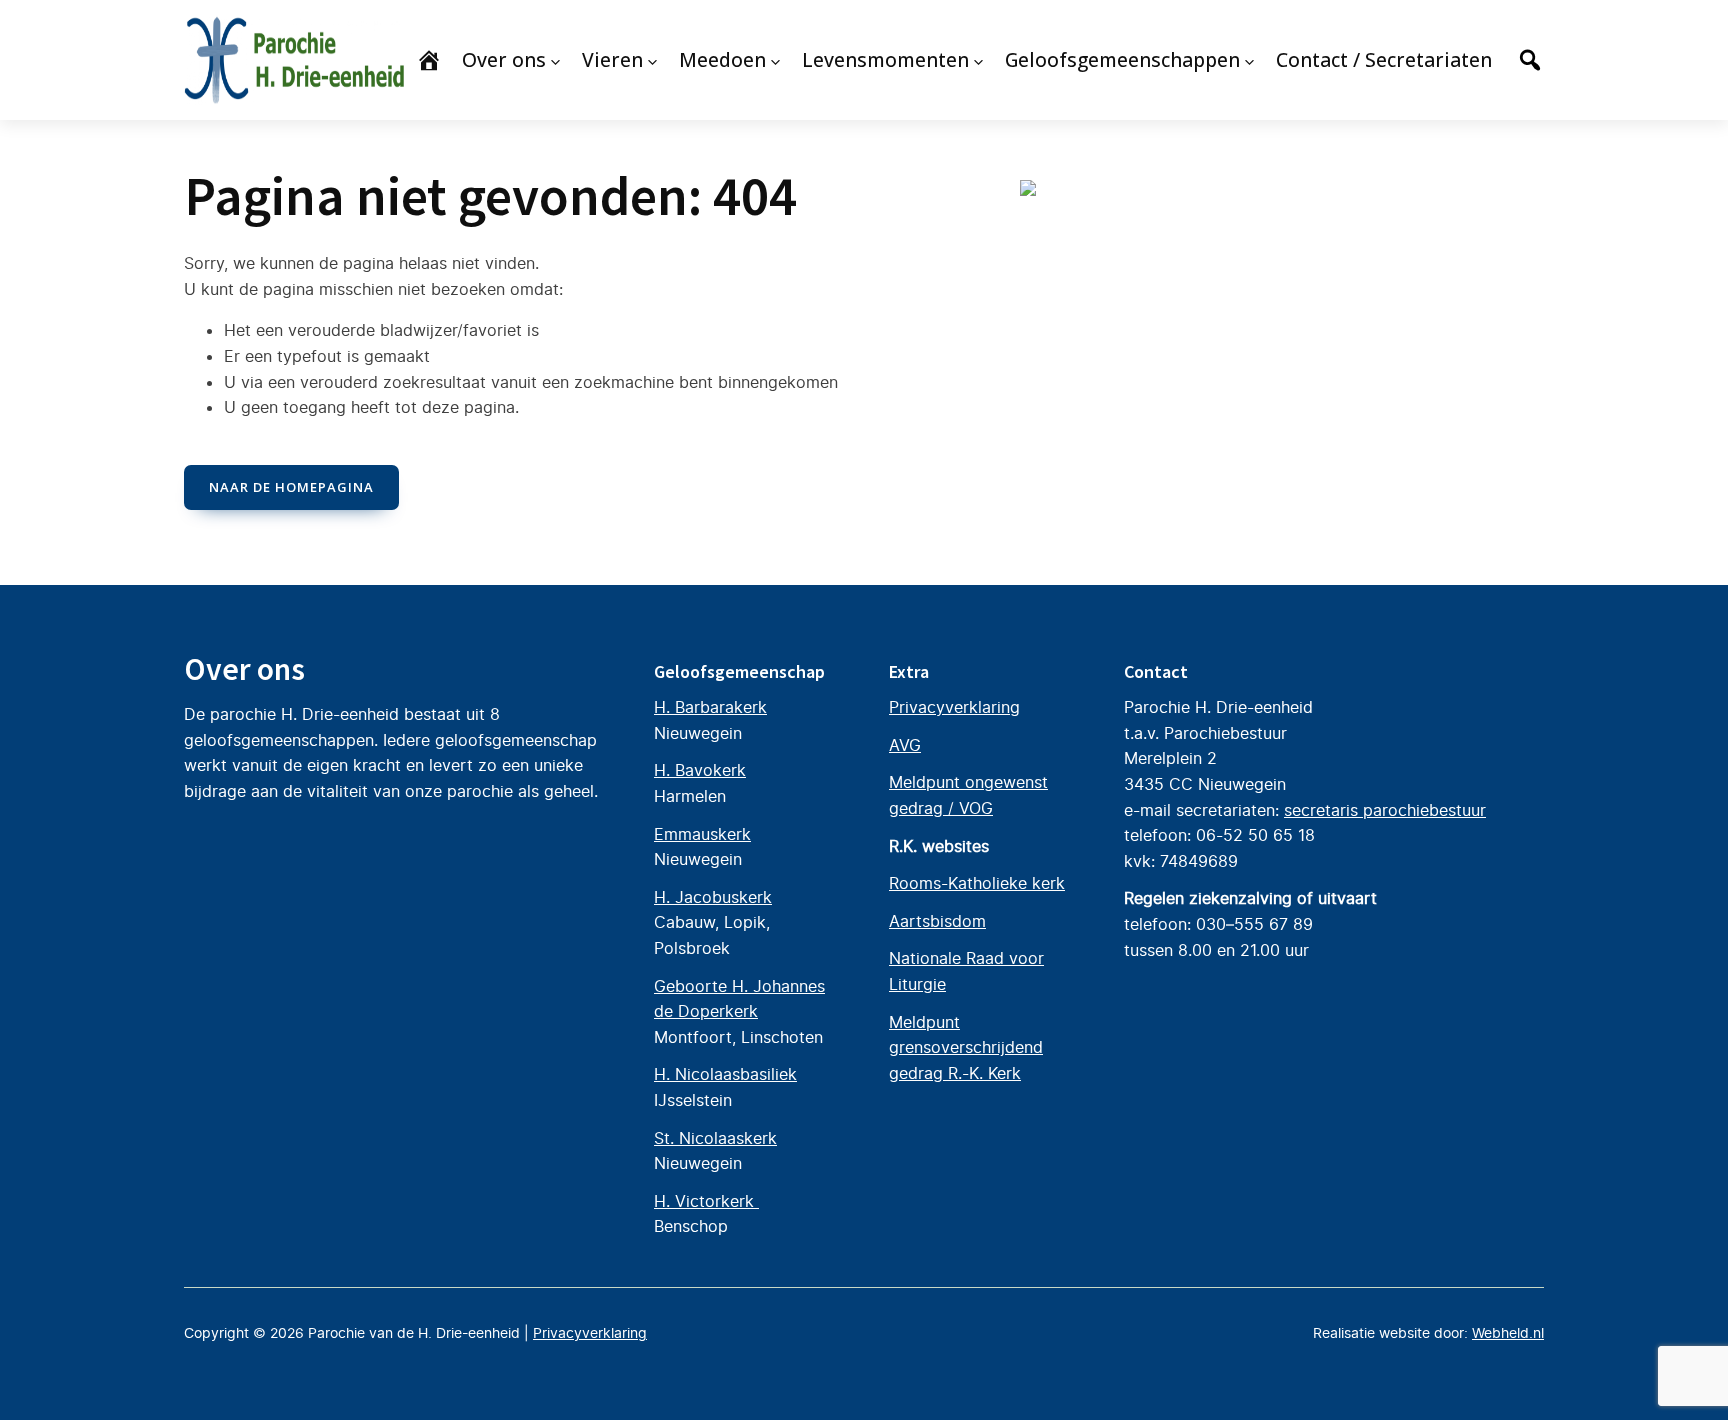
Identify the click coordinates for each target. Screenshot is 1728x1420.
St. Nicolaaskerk (715, 1138)
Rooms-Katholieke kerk (977, 883)
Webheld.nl (1508, 1333)
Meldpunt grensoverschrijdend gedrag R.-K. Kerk (966, 1047)
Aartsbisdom (937, 921)
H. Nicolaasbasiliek (725, 1074)
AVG (905, 745)
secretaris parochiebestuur (1385, 810)
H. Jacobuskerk (713, 897)
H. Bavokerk (700, 770)
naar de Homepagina (291, 487)
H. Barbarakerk (710, 707)
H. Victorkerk (706, 1201)
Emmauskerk (702, 834)
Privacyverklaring (954, 707)
